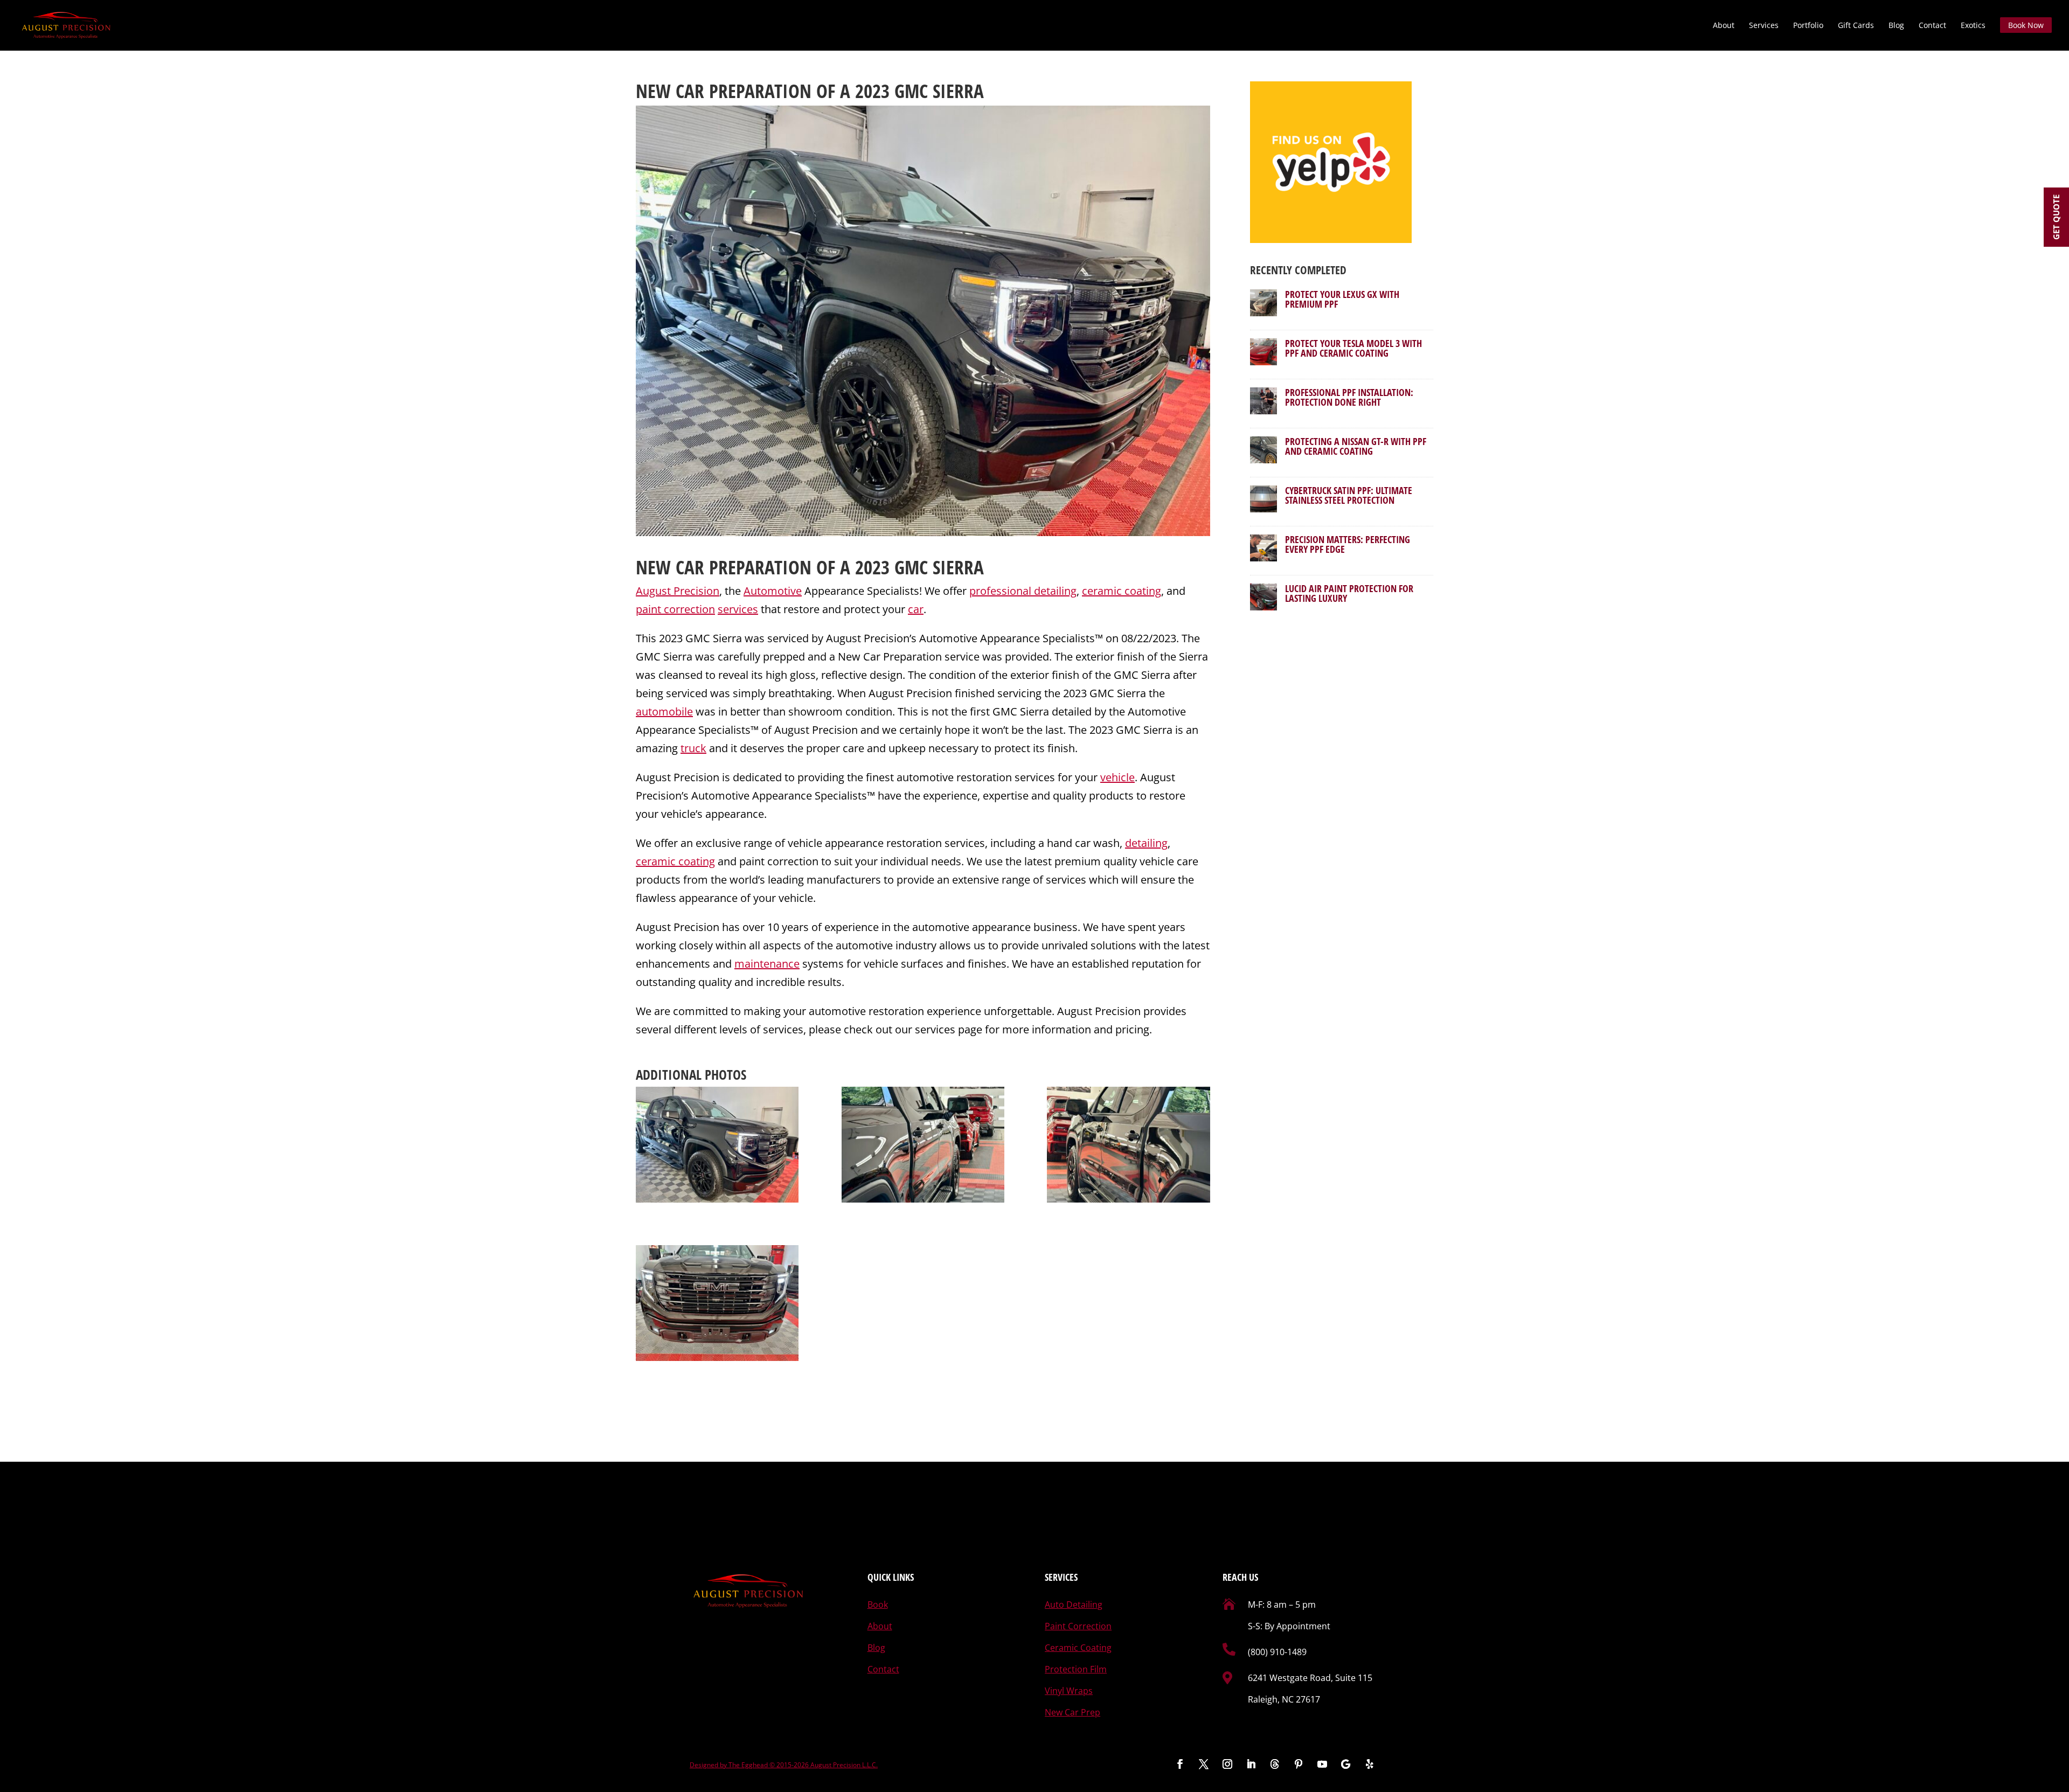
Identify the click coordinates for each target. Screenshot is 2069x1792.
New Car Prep (1072, 1712)
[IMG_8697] (717, 1303)
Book (878, 1605)
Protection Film (1076, 1669)
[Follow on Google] (1346, 1764)
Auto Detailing (1074, 1605)
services (738, 609)
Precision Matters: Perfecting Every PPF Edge (1348, 544)
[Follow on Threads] (1275, 1764)
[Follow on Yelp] (1370, 1764)
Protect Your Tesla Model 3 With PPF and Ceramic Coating (1353, 348)
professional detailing (1023, 591)
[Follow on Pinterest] (1299, 1764)
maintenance (767, 964)
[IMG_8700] (1128, 1145)
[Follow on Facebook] (1180, 1764)
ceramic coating (1122, 591)
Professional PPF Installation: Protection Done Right (1349, 397)
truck (693, 748)
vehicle (1117, 777)
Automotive (773, 591)
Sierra (958, 567)
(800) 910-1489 (1277, 1652)
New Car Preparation (724, 567)
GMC (911, 567)
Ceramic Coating (1078, 1648)
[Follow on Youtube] (1322, 1764)
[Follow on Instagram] (1227, 1764)
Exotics (1973, 26)
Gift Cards (1856, 26)
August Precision (678, 591)
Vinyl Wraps (1069, 1691)
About (1724, 26)
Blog (1896, 26)
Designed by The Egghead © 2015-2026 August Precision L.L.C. (784, 1765)
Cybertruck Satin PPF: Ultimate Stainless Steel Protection (1349, 495)
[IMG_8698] (717, 1145)
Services (1764, 26)
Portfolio (1808, 26)
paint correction (675, 609)
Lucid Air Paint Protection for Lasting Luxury (1349, 593)
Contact (1932, 26)
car (916, 609)
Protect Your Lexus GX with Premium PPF (1342, 299)
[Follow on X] (1204, 1764)
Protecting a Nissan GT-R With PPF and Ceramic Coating (1356, 446)
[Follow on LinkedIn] (1251, 1764)
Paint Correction (1078, 1626)
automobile (664, 711)
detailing (1146, 843)
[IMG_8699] (923, 1145)
